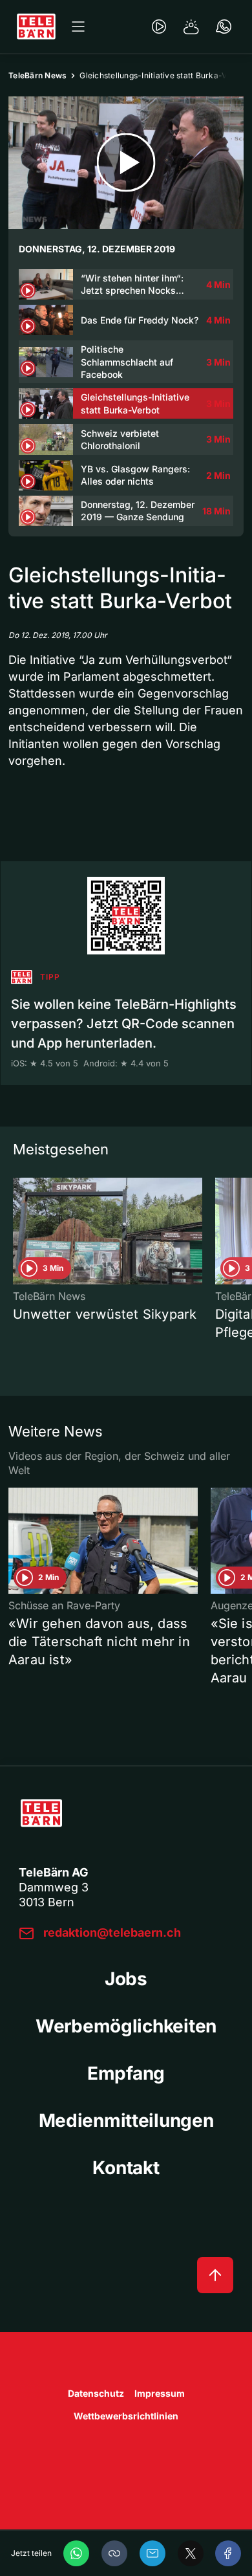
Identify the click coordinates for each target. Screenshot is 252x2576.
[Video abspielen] (126, 163)
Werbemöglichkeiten (126, 2026)
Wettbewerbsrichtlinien (126, 2416)
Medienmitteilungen (126, 2120)
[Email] (152, 2553)
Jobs (126, 1979)
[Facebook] (228, 2553)
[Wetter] (191, 27)
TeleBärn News (37, 75)
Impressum (160, 2393)
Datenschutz (96, 2393)
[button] (114, 2553)
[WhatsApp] (76, 2553)
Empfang (126, 2073)
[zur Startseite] (36, 27)
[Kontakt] (224, 27)
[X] (191, 2553)
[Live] (159, 27)
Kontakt (126, 2168)
